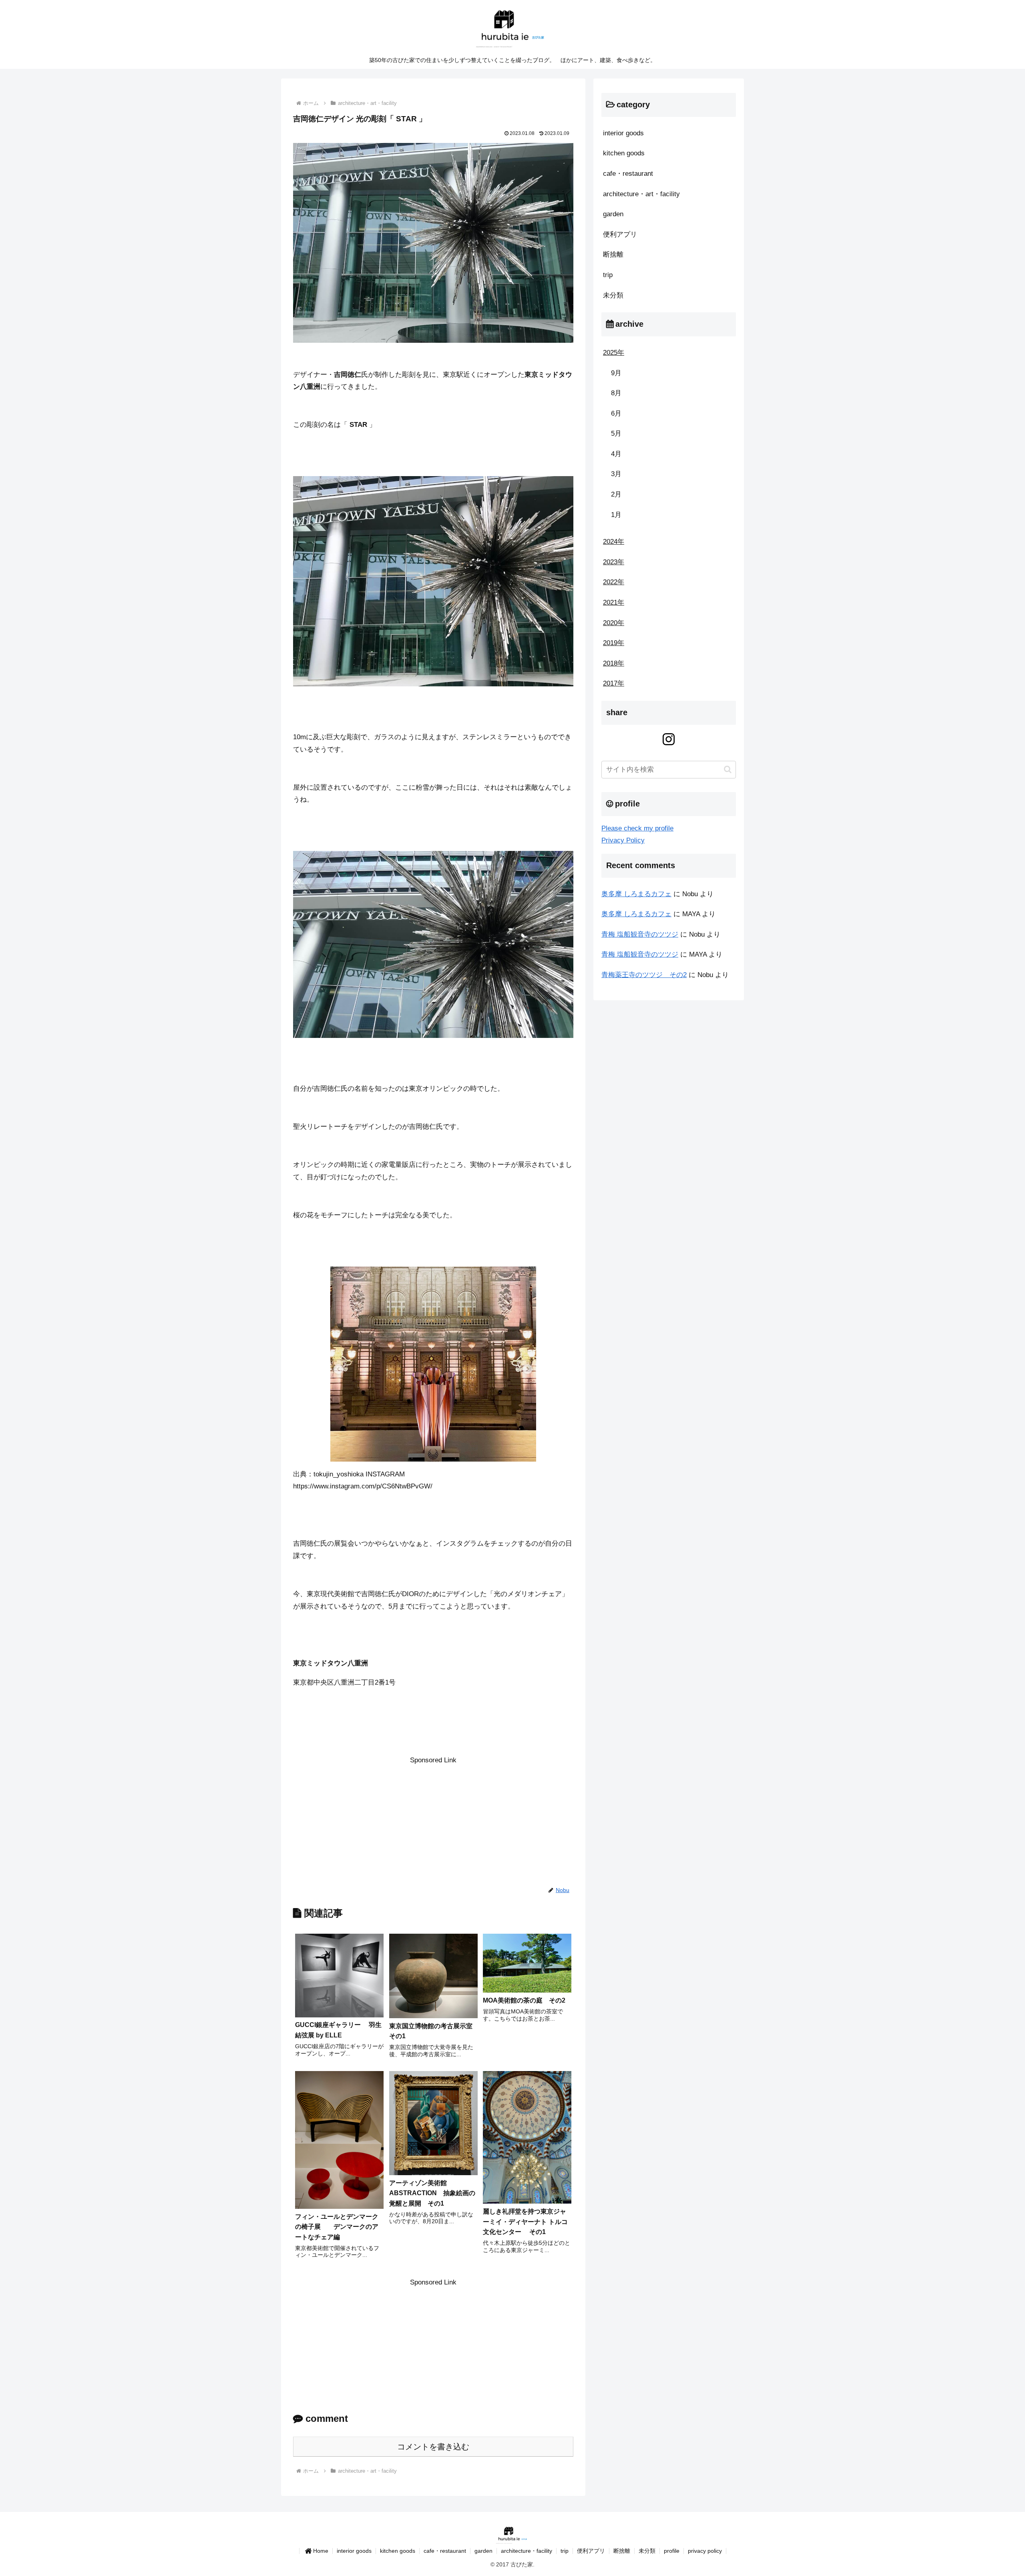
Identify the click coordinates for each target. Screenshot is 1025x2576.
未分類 (647, 2551)
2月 (616, 494)
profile (672, 2551)
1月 (616, 515)
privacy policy (705, 2551)
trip (565, 2551)
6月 (616, 413)
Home (321, 2551)
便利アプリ (591, 2551)
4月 (616, 454)
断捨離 (622, 2551)
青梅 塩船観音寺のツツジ (640, 934)
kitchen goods (398, 2551)
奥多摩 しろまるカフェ (636, 894)
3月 (616, 474)
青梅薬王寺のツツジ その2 (644, 975)
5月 (616, 433)
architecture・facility (527, 2551)
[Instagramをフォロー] (669, 739)
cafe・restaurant (445, 2551)
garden (483, 2551)
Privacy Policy (623, 840)
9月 (616, 373)
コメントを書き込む (433, 2447)
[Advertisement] (433, 1822)
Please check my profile (637, 828)
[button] (728, 769)
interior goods (354, 2551)
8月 (616, 393)
